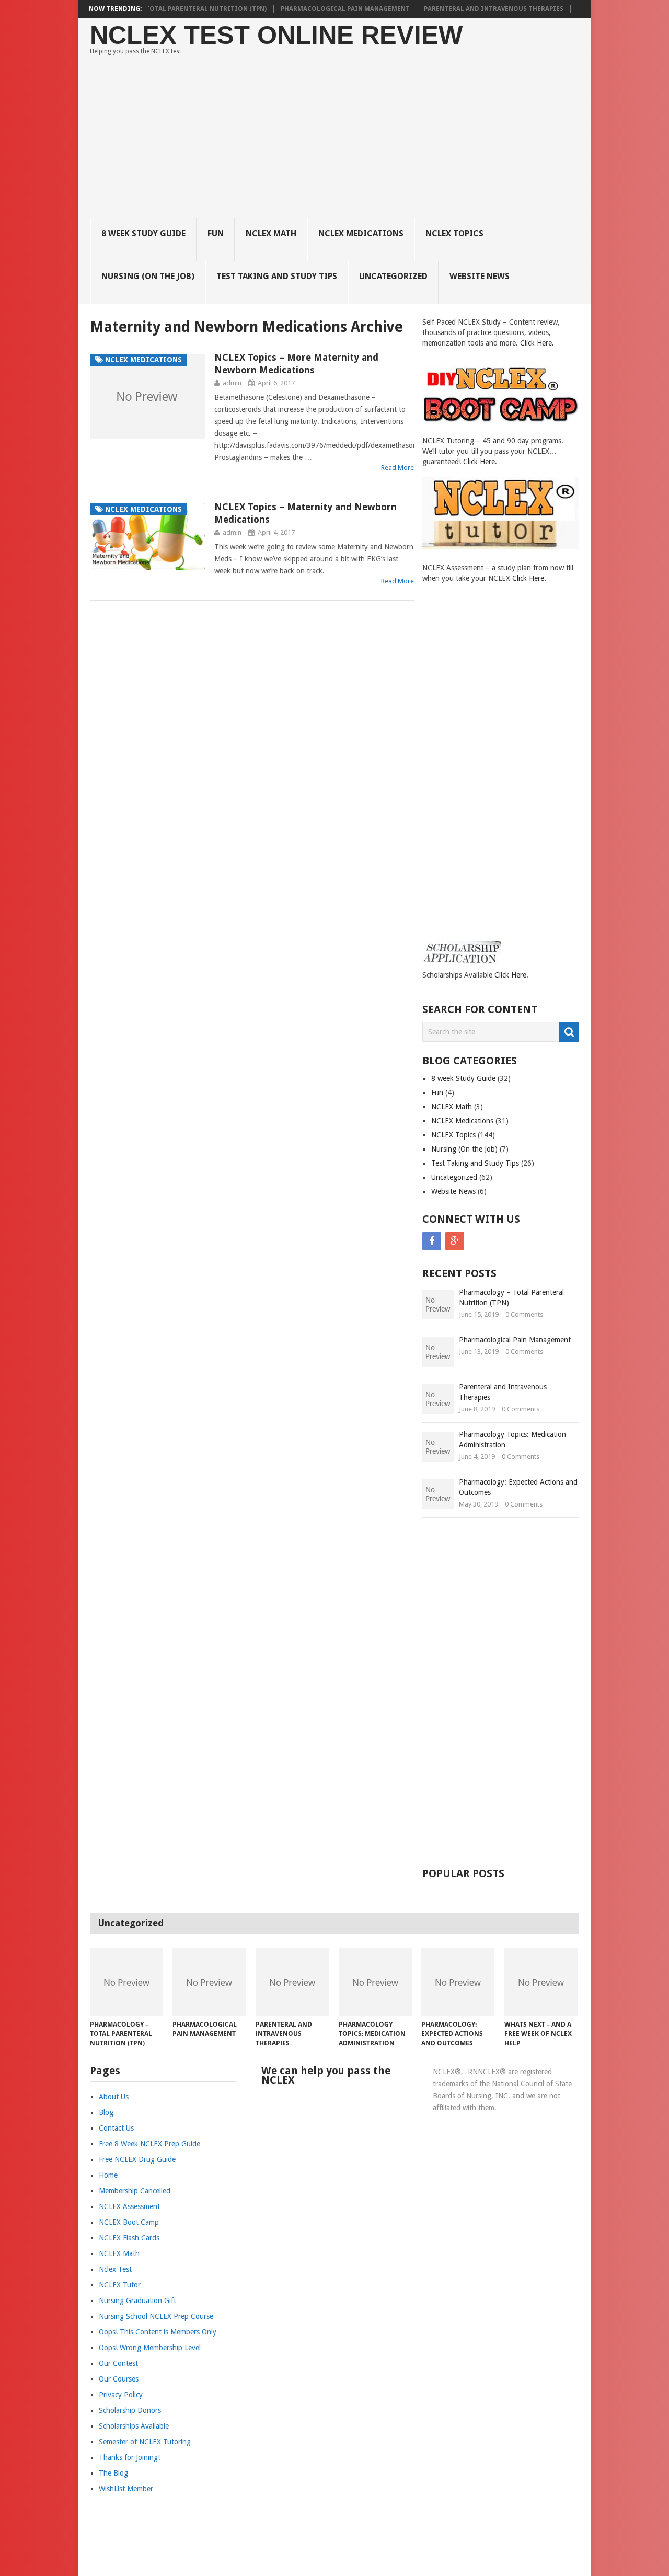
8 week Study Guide (143, 233)
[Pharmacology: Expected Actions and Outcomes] (458, 1982)
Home (108, 2175)
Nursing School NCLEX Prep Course (156, 2316)
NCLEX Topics (454, 233)
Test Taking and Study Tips (277, 276)
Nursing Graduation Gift (137, 2301)
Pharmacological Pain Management (345, 9)
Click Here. (537, 343)
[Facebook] (432, 1241)
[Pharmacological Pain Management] (209, 1982)
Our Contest (118, 2363)
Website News (480, 276)
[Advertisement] (341, 140)
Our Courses (119, 2379)
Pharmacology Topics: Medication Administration (512, 1440)
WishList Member (126, 2489)
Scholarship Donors (130, 2410)
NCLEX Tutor (120, 2285)
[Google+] (455, 1241)
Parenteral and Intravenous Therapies (494, 9)
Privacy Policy (121, 2395)
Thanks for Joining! (129, 2457)
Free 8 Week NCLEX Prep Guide (149, 2144)
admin (232, 383)
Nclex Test (115, 2269)
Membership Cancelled (135, 2191)
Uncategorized (393, 276)
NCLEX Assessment (129, 2206)
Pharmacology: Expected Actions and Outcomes (518, 1487)
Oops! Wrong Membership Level (150, 2348)
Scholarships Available (134, 2426)
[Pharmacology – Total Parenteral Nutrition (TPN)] (126, 1982)
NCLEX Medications (361, 233)
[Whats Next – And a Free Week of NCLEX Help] (541, 1982)
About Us (114, 2097)
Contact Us (116, 2128)
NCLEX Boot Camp (129, 2222)
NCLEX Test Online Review (276, 35)
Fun (216, 233)
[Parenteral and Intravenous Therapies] (292, 1982)
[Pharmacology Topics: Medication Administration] (375, 1982)
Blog (106, 2112)
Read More (397, 468)
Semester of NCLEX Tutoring (145, 2442)
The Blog (113, 2473)
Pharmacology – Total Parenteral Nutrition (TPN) (176, 9)
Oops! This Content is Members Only (158, 2332)
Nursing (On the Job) (148, 276)
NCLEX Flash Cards (129, 2238)
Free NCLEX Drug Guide (137, 2159)
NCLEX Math (271, 233)
